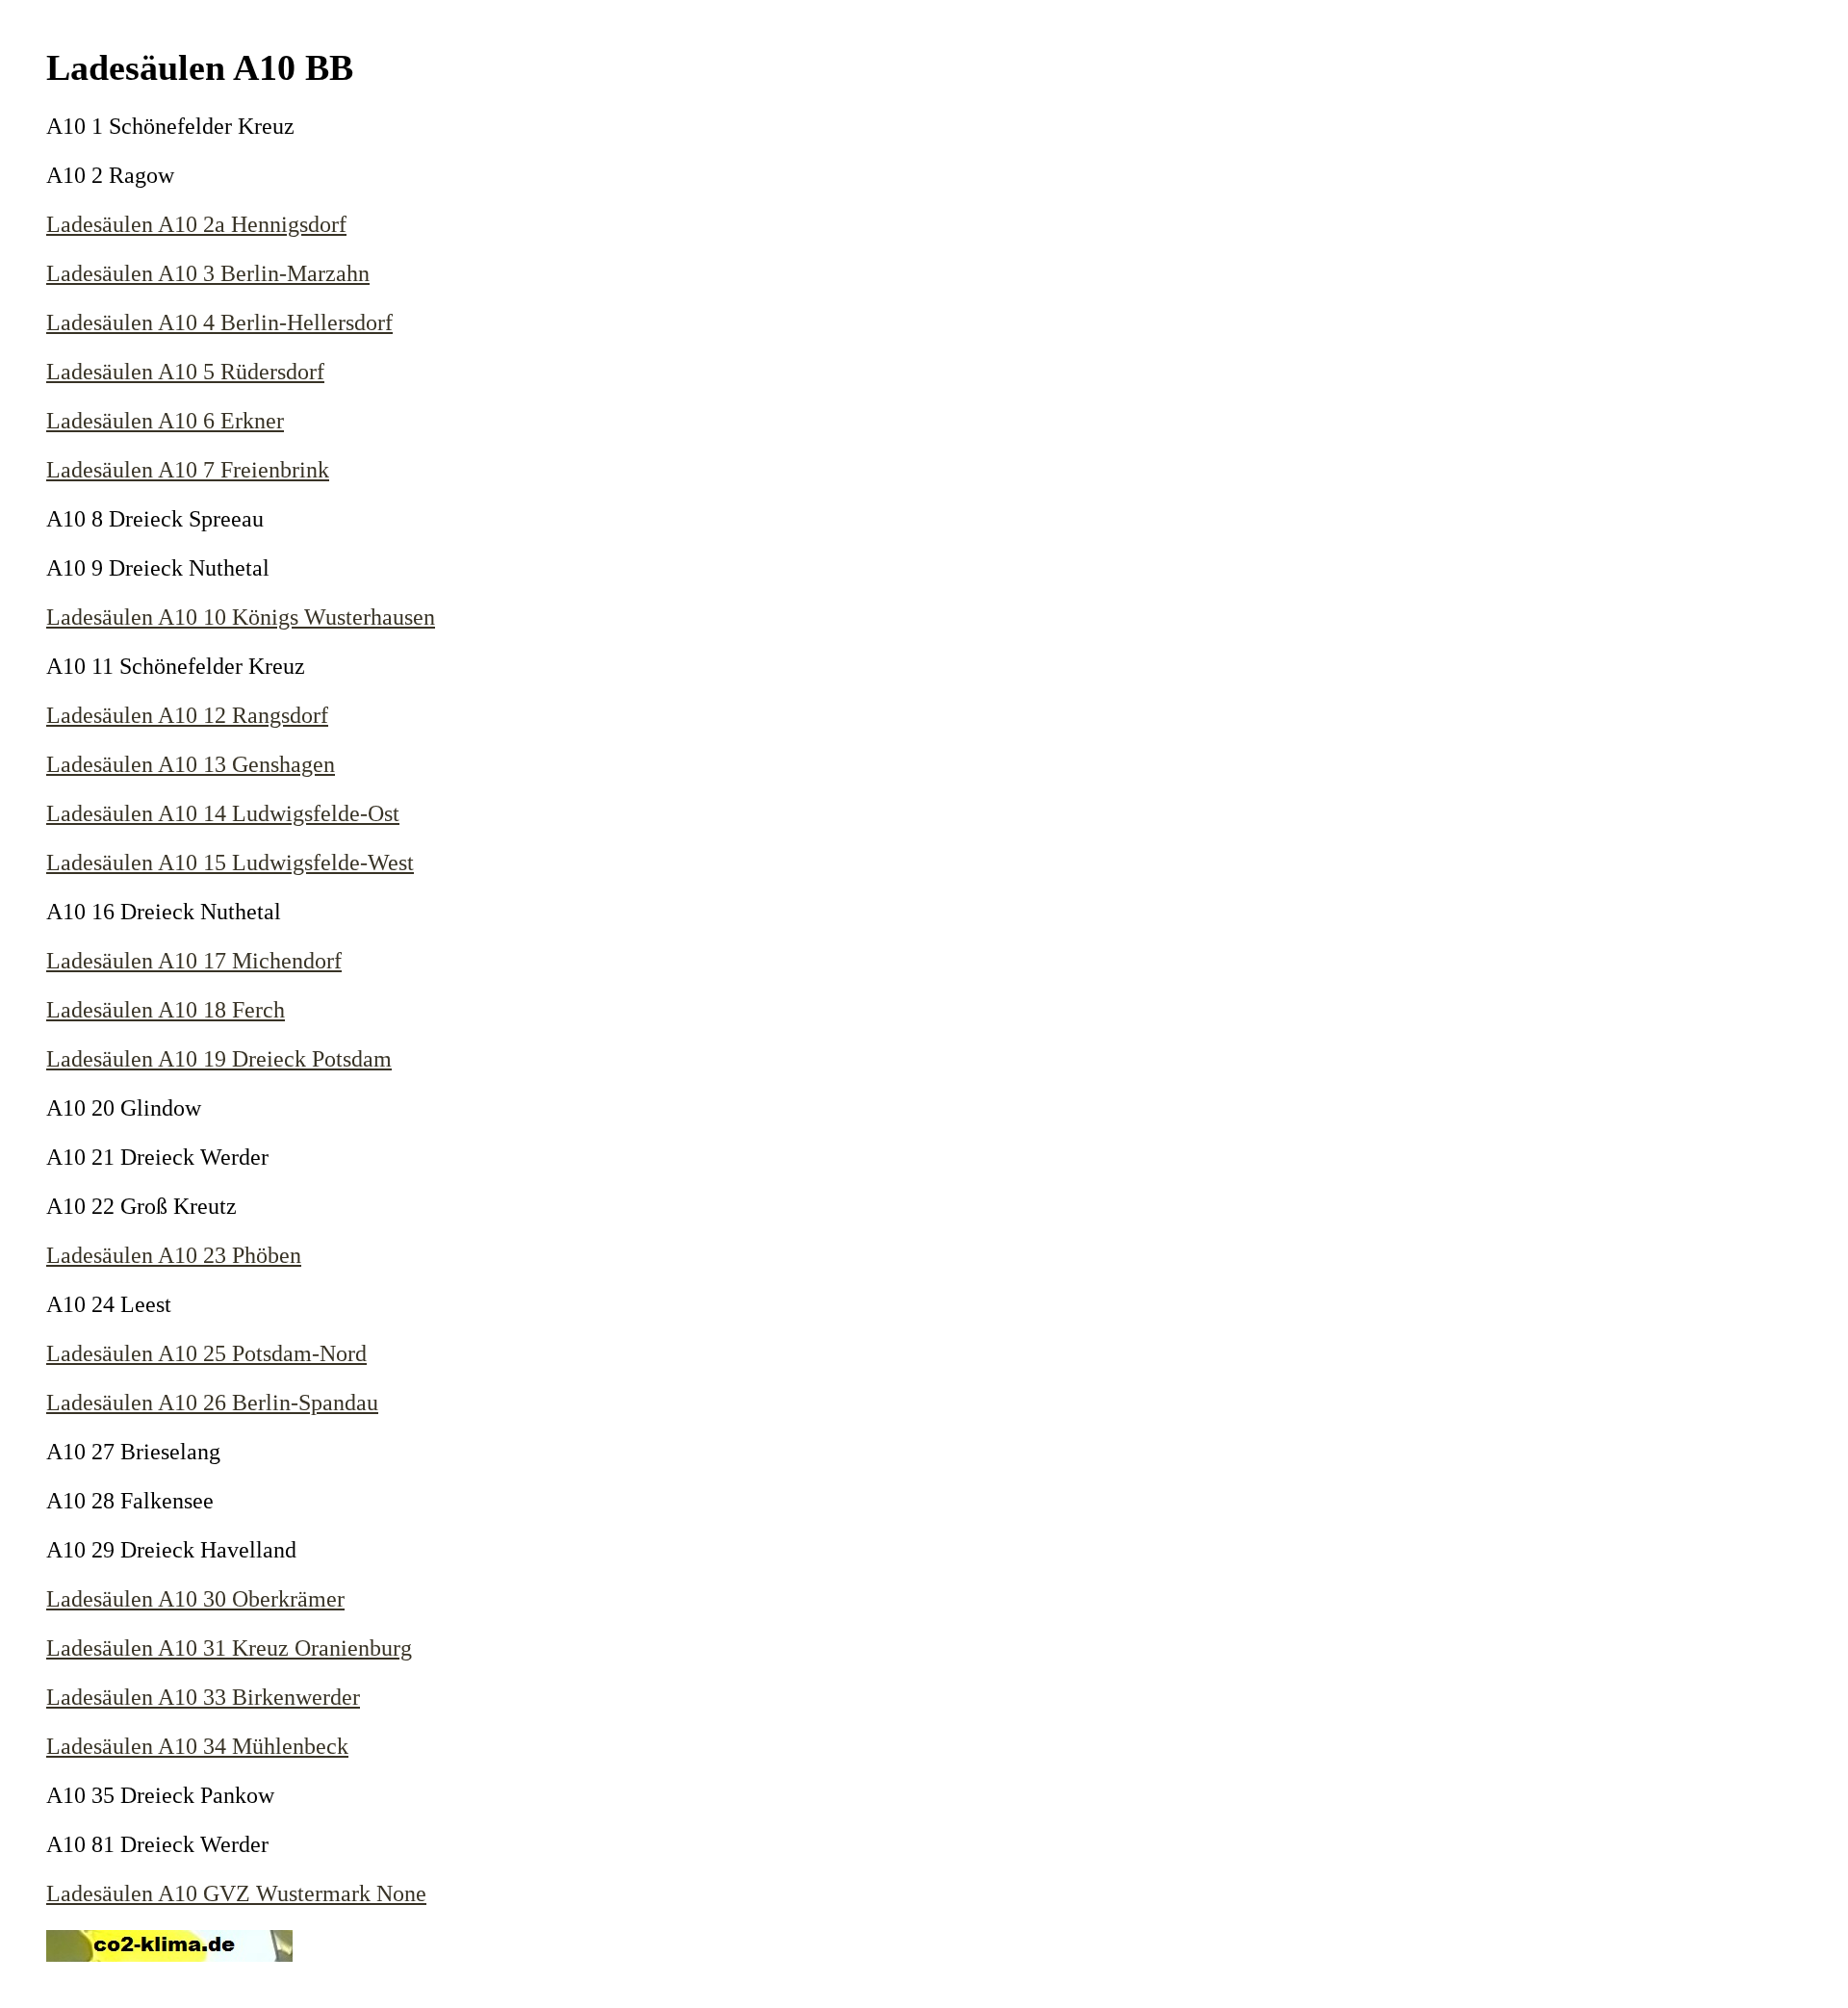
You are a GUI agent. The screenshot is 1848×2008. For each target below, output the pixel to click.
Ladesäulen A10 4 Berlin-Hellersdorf (219, 322)
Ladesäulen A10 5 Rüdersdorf (185, 372)
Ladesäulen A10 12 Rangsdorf (187, 715)
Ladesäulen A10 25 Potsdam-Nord (206, 1353)
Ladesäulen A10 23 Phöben (174, 1255)
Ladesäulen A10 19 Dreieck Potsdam (219, 1059)
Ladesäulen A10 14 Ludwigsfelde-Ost (223, 813)
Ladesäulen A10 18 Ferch (166, 1010)
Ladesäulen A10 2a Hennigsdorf (196, 224)
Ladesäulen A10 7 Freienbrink (188, 470)
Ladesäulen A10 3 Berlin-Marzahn (208, 273)
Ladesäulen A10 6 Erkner (165, 421)
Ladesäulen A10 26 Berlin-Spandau (212, 1403)
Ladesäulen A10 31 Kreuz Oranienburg (229, 1648)
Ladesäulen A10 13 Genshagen (191, 764)
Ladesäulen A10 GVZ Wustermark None (236, 1893)
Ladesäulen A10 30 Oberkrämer (195, 1599)
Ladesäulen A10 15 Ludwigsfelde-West (230, 862)
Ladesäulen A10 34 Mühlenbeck (197, 1746)
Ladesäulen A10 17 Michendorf (194, 961)
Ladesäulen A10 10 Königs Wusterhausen (241, 617)
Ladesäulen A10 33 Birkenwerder (203, 1697)
